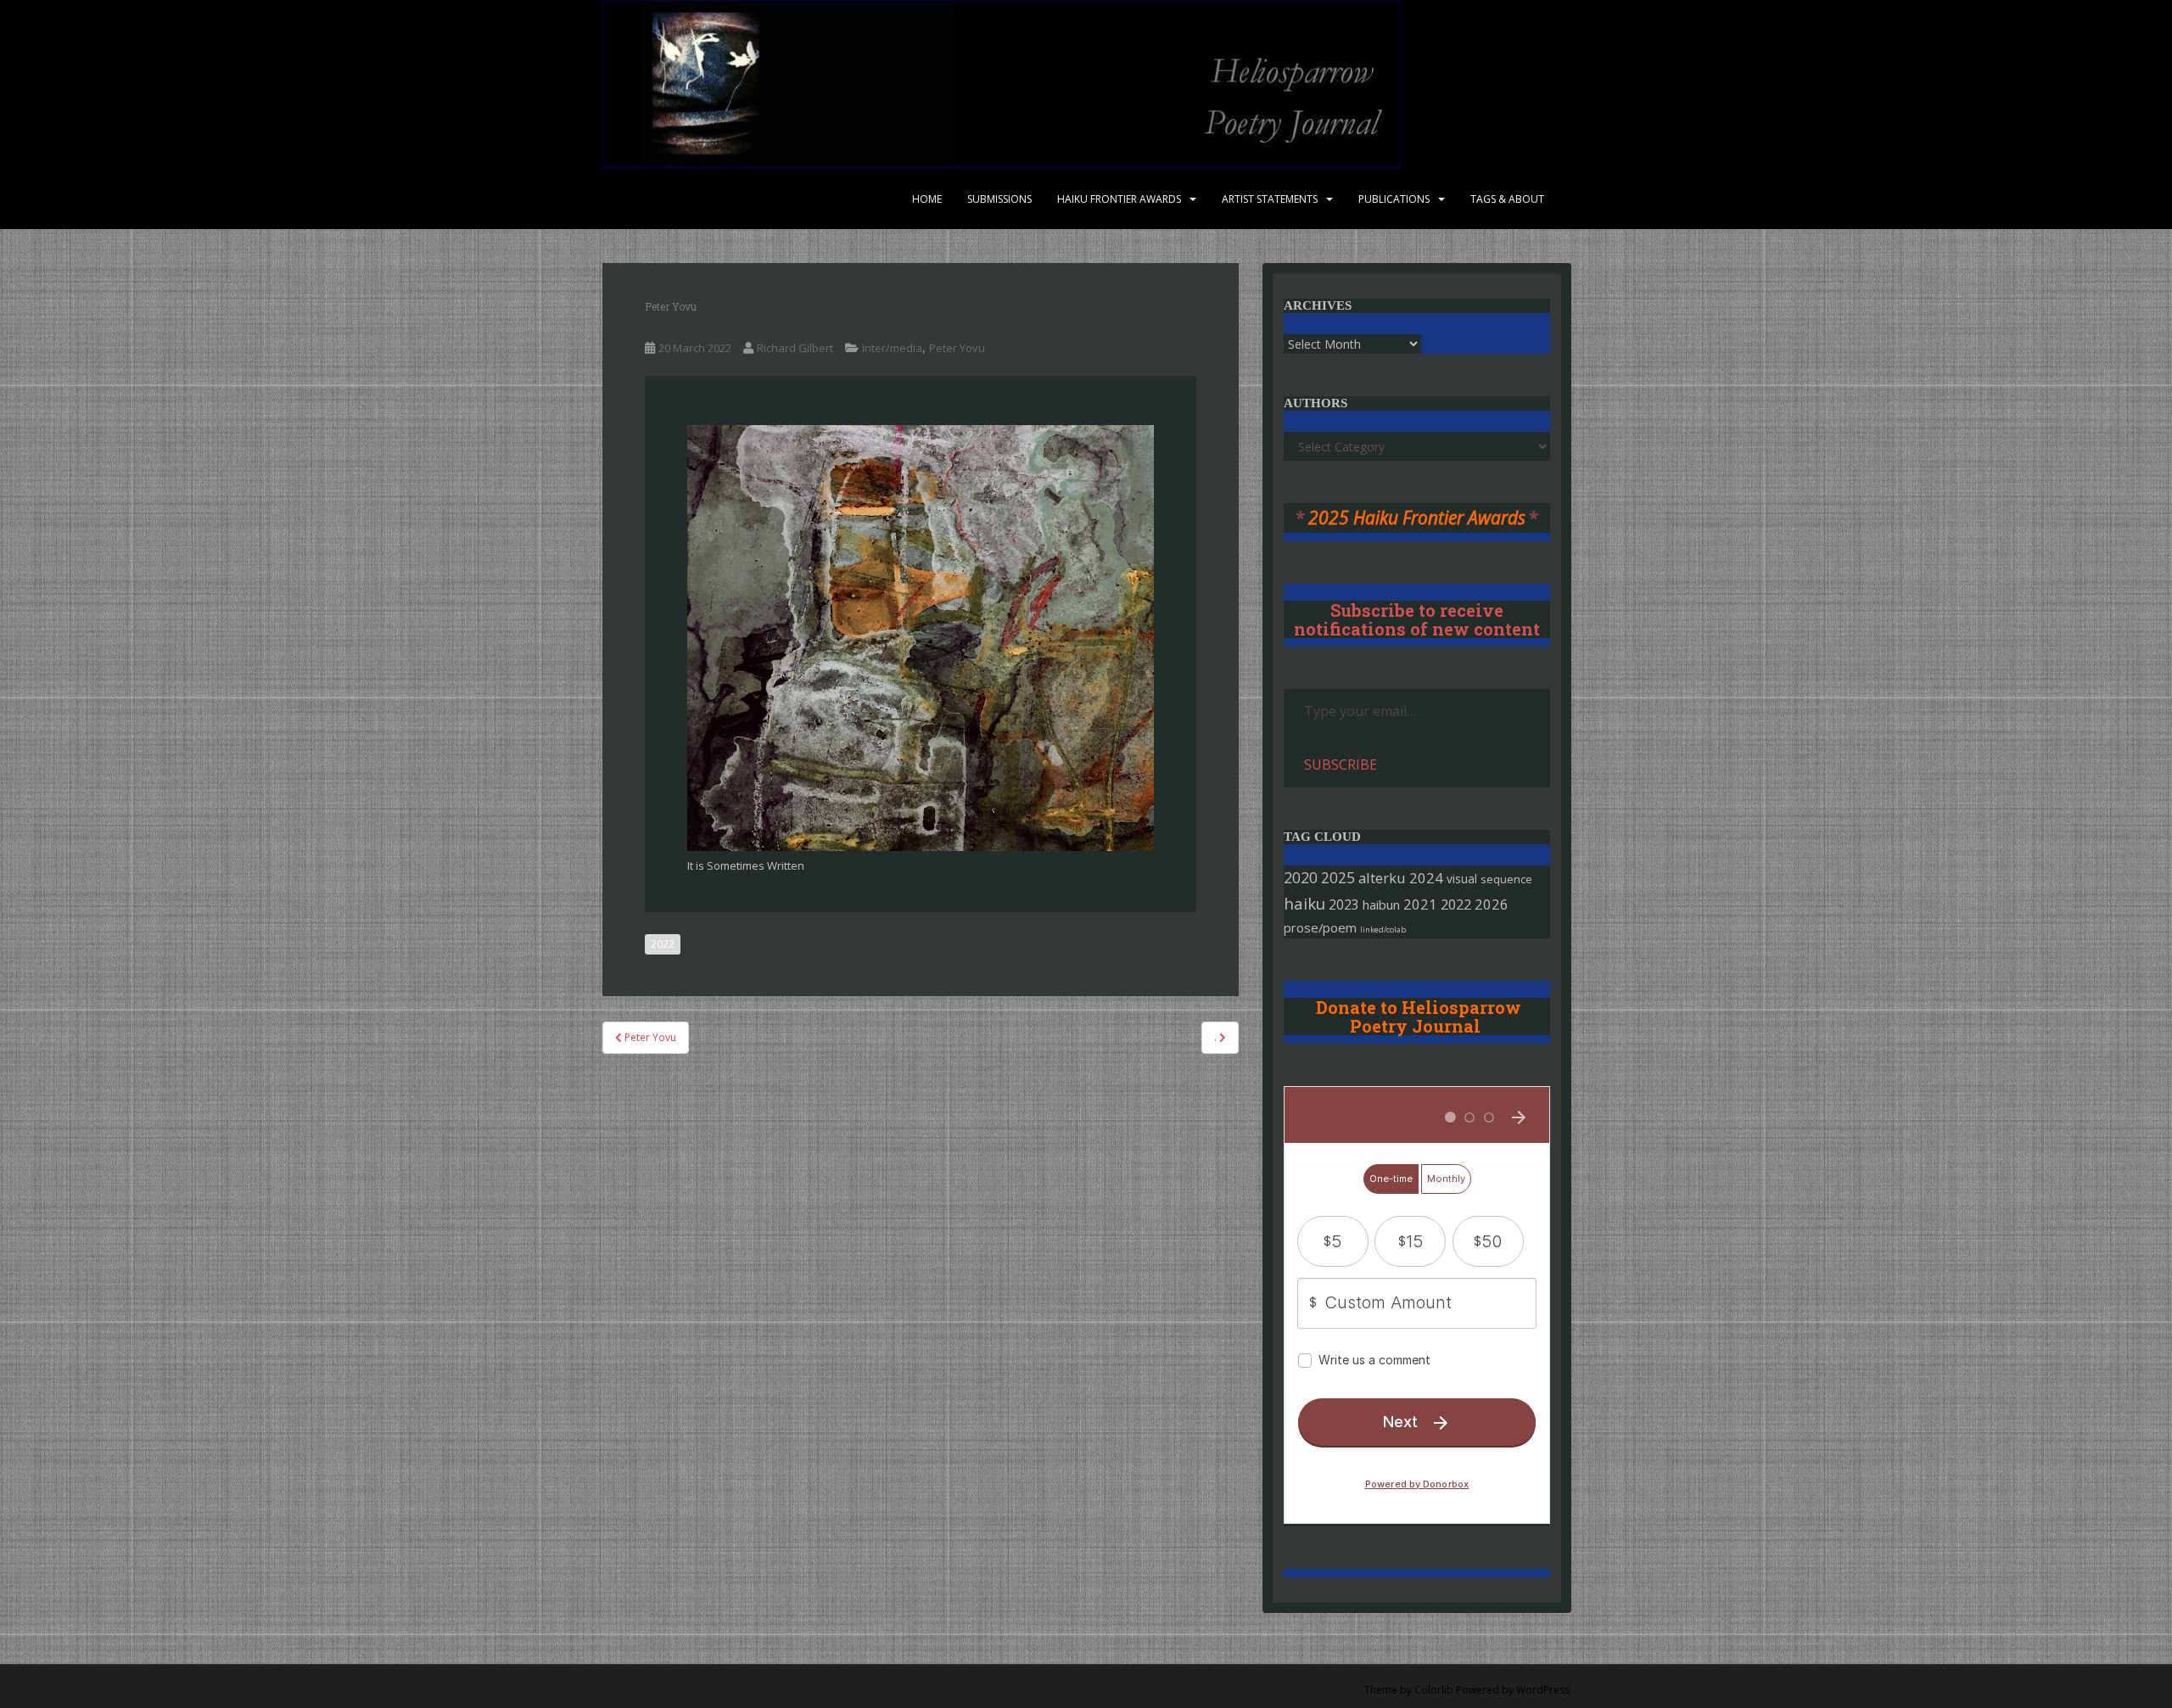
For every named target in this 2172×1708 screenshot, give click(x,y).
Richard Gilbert (795, 348)
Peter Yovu (957, 348)
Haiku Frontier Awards (1119, 199)
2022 (663, 944)
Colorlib (1434, 1690)
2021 (1420, 904)
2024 (1426, 878)
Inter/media (892, 348)
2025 (1338, 878)
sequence (1506, 879)
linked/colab (1383, 930)
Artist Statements (1270, 199)
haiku (1304, 903)
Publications (1394, 199)
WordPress (1543, 1690)
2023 (1344, 904)
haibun (1381, 904)
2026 (1492, 904)
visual (1462, 879)
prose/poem (1320, 927)
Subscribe (1341, 764)
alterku (1382, 878)
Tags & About (1507, 199)
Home (927, 199)
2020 (1301, 877)
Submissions (999, 199)
